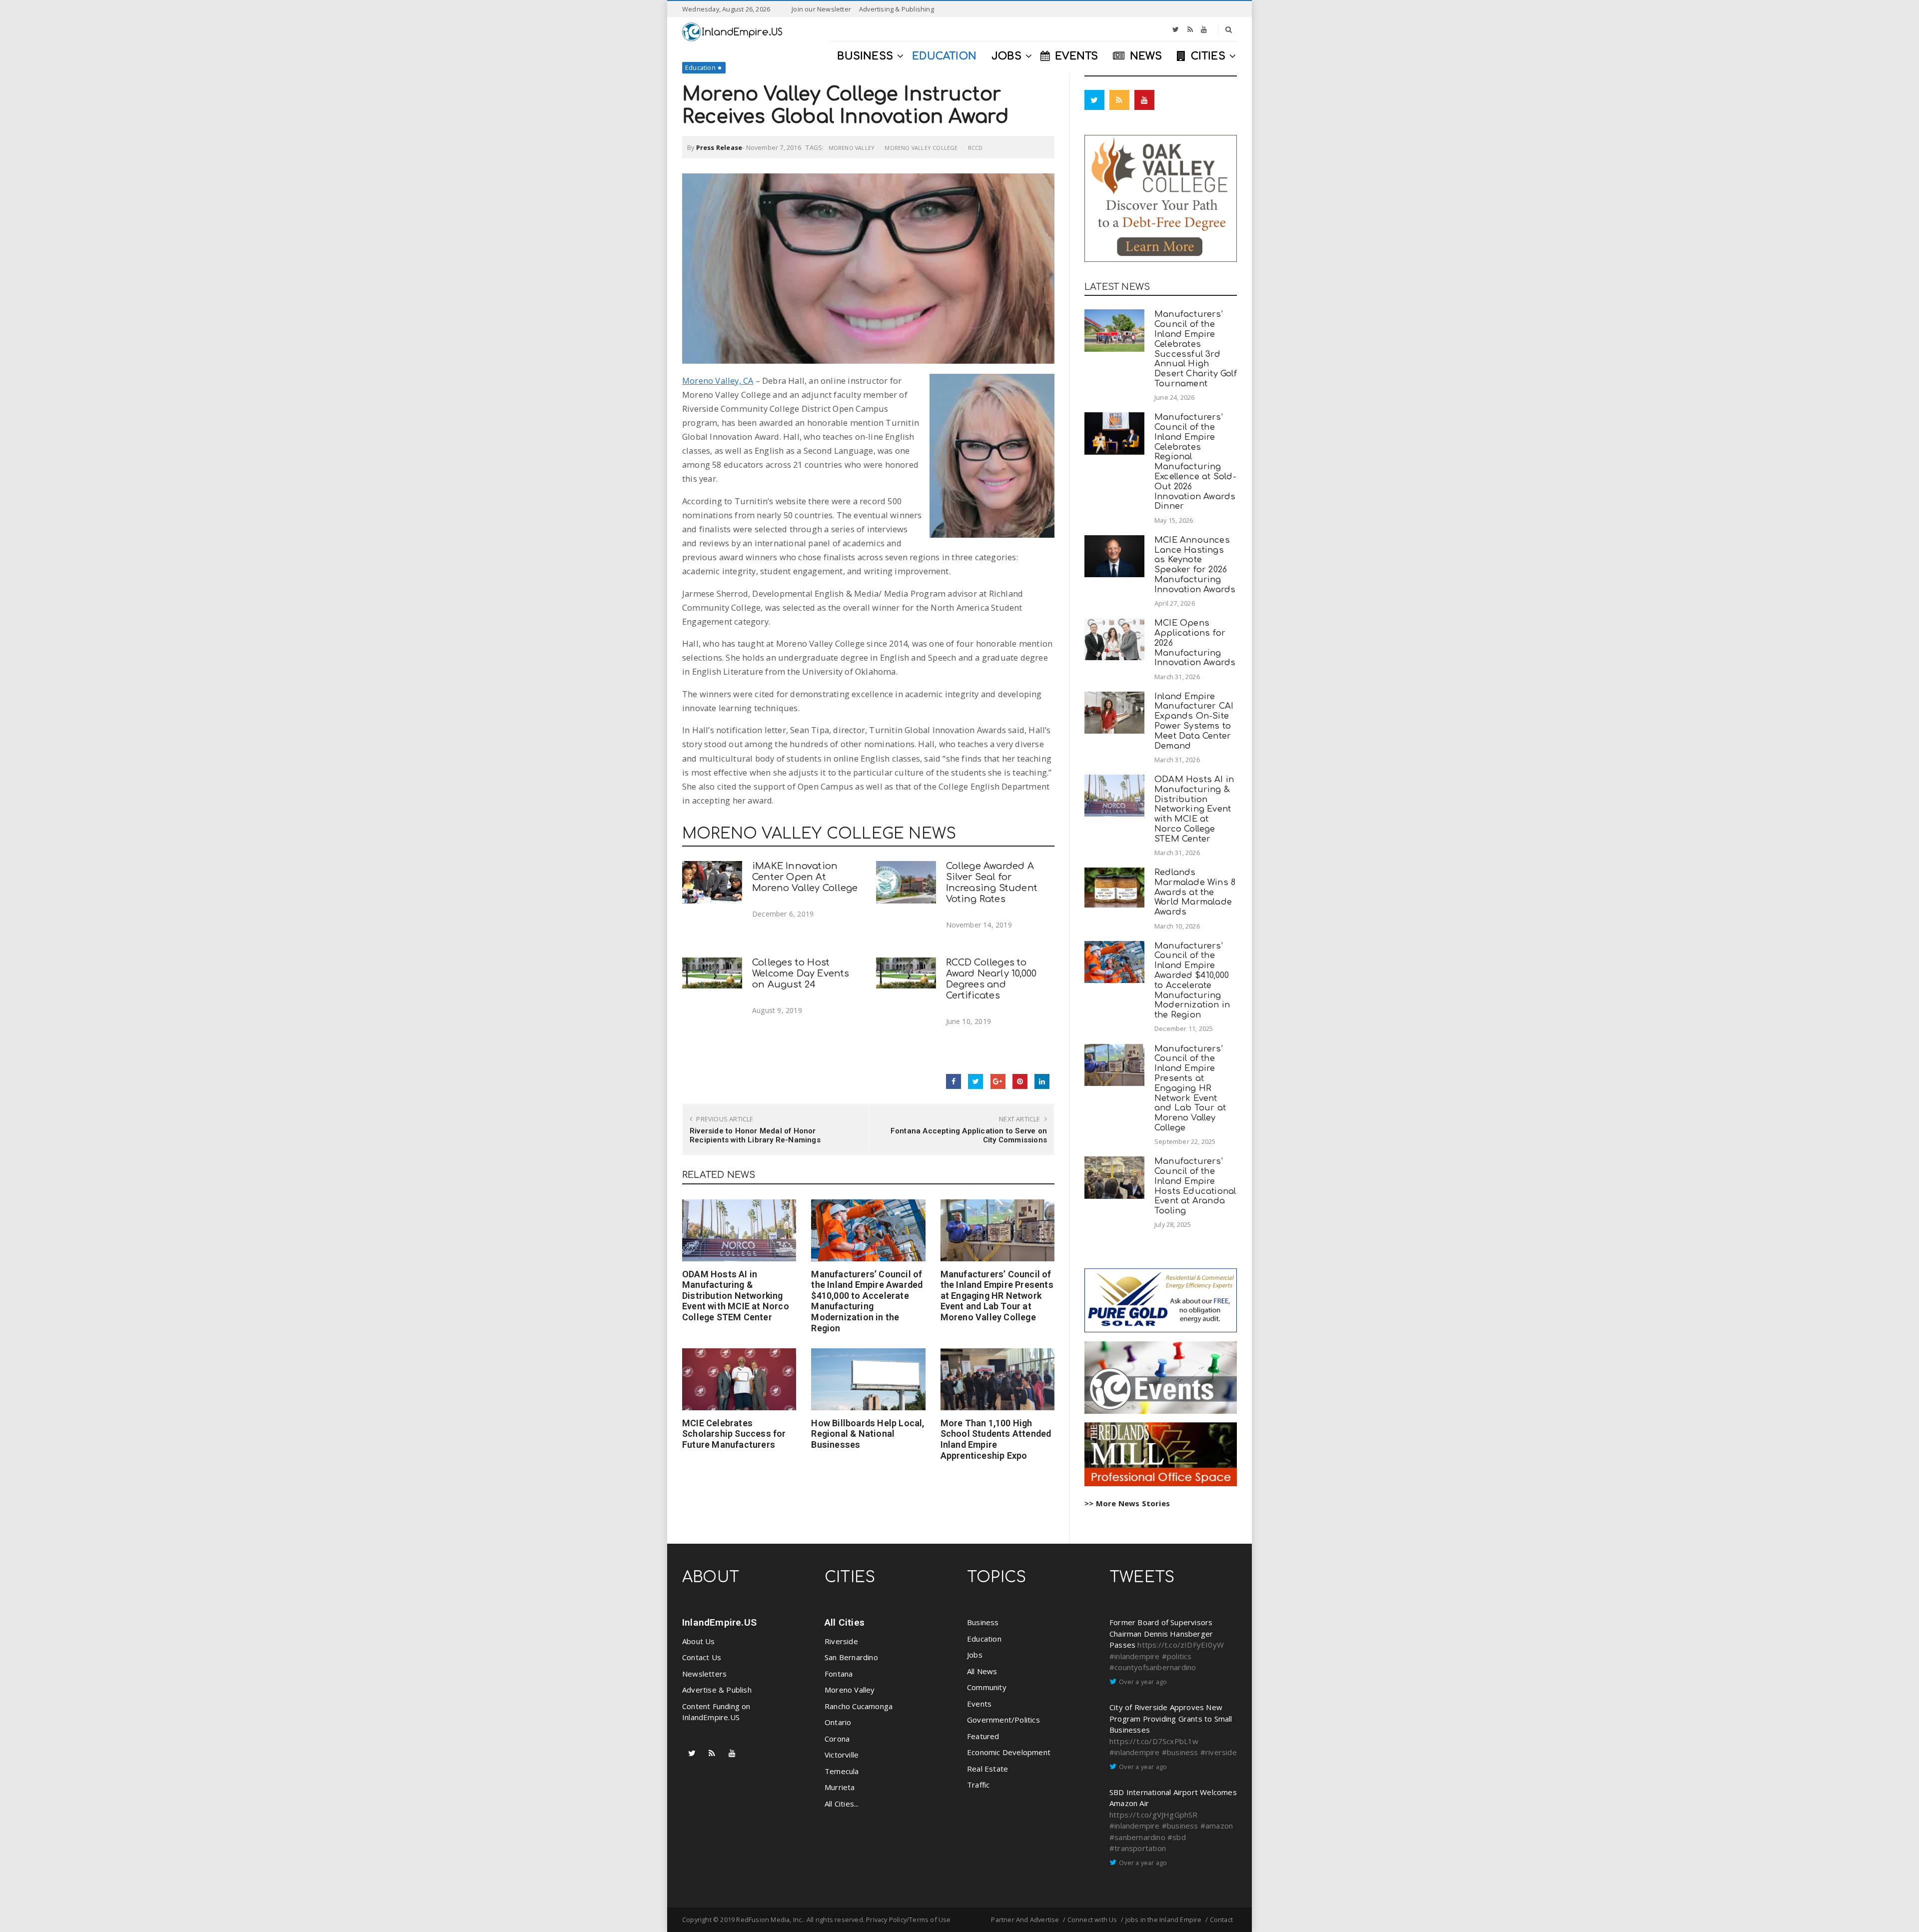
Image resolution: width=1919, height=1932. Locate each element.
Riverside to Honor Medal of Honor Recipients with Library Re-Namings (755, 1135)
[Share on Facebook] (954, 1081)
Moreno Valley (852, 148)
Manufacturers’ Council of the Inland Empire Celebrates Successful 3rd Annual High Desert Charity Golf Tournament (1196, 349)
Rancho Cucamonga (859, 1706)
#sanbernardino (1137, 1837)
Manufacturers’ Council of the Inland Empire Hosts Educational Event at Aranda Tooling (1195, 1186)
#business (1180, 1752)
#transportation (1138, 1848)
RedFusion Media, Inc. (770, 1920)
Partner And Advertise (1025, 1920)
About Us (699, 1641)
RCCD (975, 148)
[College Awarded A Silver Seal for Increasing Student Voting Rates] (906, 882)
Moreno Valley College (921, 148)
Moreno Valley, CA (718, 381)
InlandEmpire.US (719, 1622)
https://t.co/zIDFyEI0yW (1181, 1645)
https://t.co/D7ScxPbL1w (1154, 1741)
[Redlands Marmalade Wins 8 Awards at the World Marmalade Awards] (1114, 888)
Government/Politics (1003, 1720)
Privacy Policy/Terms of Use (908, 1920)
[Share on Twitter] (975, 1081)
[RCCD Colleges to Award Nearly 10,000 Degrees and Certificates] (906, 973)
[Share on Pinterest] (1020, 1081)
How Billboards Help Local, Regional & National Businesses (868, 1434)
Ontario (838, 1722)
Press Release (719, 147)
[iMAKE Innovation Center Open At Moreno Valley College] (712, 882)
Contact (1221, 1920)
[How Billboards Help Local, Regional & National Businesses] (868, 1379)
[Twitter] (1176, 29)
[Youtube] (1204, 29)
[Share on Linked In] (1042, 1081)
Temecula (842, 1771)
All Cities (845, 1622)
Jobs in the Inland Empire (1164, 1920)
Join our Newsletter (821, 9)
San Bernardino (851, 1657)
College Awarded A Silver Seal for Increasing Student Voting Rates (992, 882)
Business (983, 1622)
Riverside (841, 1641)
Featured (983, 1736)
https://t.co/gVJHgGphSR (1154, 1815)
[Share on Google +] (998, 1081)
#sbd (1177, 1837)
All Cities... (842, 1804)
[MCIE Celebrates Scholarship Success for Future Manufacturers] (739, 1379)
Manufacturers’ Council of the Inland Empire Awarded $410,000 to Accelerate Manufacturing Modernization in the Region (867, 1301)
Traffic (978, 1785)
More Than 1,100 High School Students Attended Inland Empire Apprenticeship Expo (996, 1439)
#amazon (1217, 1826)
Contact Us (702, 1657)
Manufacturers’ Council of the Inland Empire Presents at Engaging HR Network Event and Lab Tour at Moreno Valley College (997, 1296)
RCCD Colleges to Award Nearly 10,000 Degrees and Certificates (991, 979)
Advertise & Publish (717, 1690)
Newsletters (704, 1674)
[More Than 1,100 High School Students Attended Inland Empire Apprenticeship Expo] (997, 1379)
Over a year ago (1143, 1682)
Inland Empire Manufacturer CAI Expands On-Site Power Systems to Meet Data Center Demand (1194, 721)
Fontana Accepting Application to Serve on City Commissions (969, 1135)
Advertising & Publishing (897, 9)
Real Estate (987, 1769)
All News (982, 1671)
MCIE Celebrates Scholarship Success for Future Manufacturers (734, 1434)
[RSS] (1190, 29)
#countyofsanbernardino (1153, 1667)
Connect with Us (1092, 1920)
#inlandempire (1135, 1656)
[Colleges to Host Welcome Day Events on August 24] (712, 973)
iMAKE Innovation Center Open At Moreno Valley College (805, 877)
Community (987, 1687)
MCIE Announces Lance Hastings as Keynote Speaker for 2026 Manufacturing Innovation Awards (1195, 565)
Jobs (975, 1655)
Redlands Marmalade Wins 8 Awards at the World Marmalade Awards (1195, 892)
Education (700, 67)
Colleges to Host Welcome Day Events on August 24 (801, 973)
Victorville (842, 1755)
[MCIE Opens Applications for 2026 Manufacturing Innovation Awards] (1114, 639)
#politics (1177, 1656)
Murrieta (840, 1787)
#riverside (1219, 1752)
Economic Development (1009, 1752)
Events (979, 1704)
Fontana (839, 1674)
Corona (837, 1739)
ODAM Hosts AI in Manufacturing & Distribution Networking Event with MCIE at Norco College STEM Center (736, 1296)
